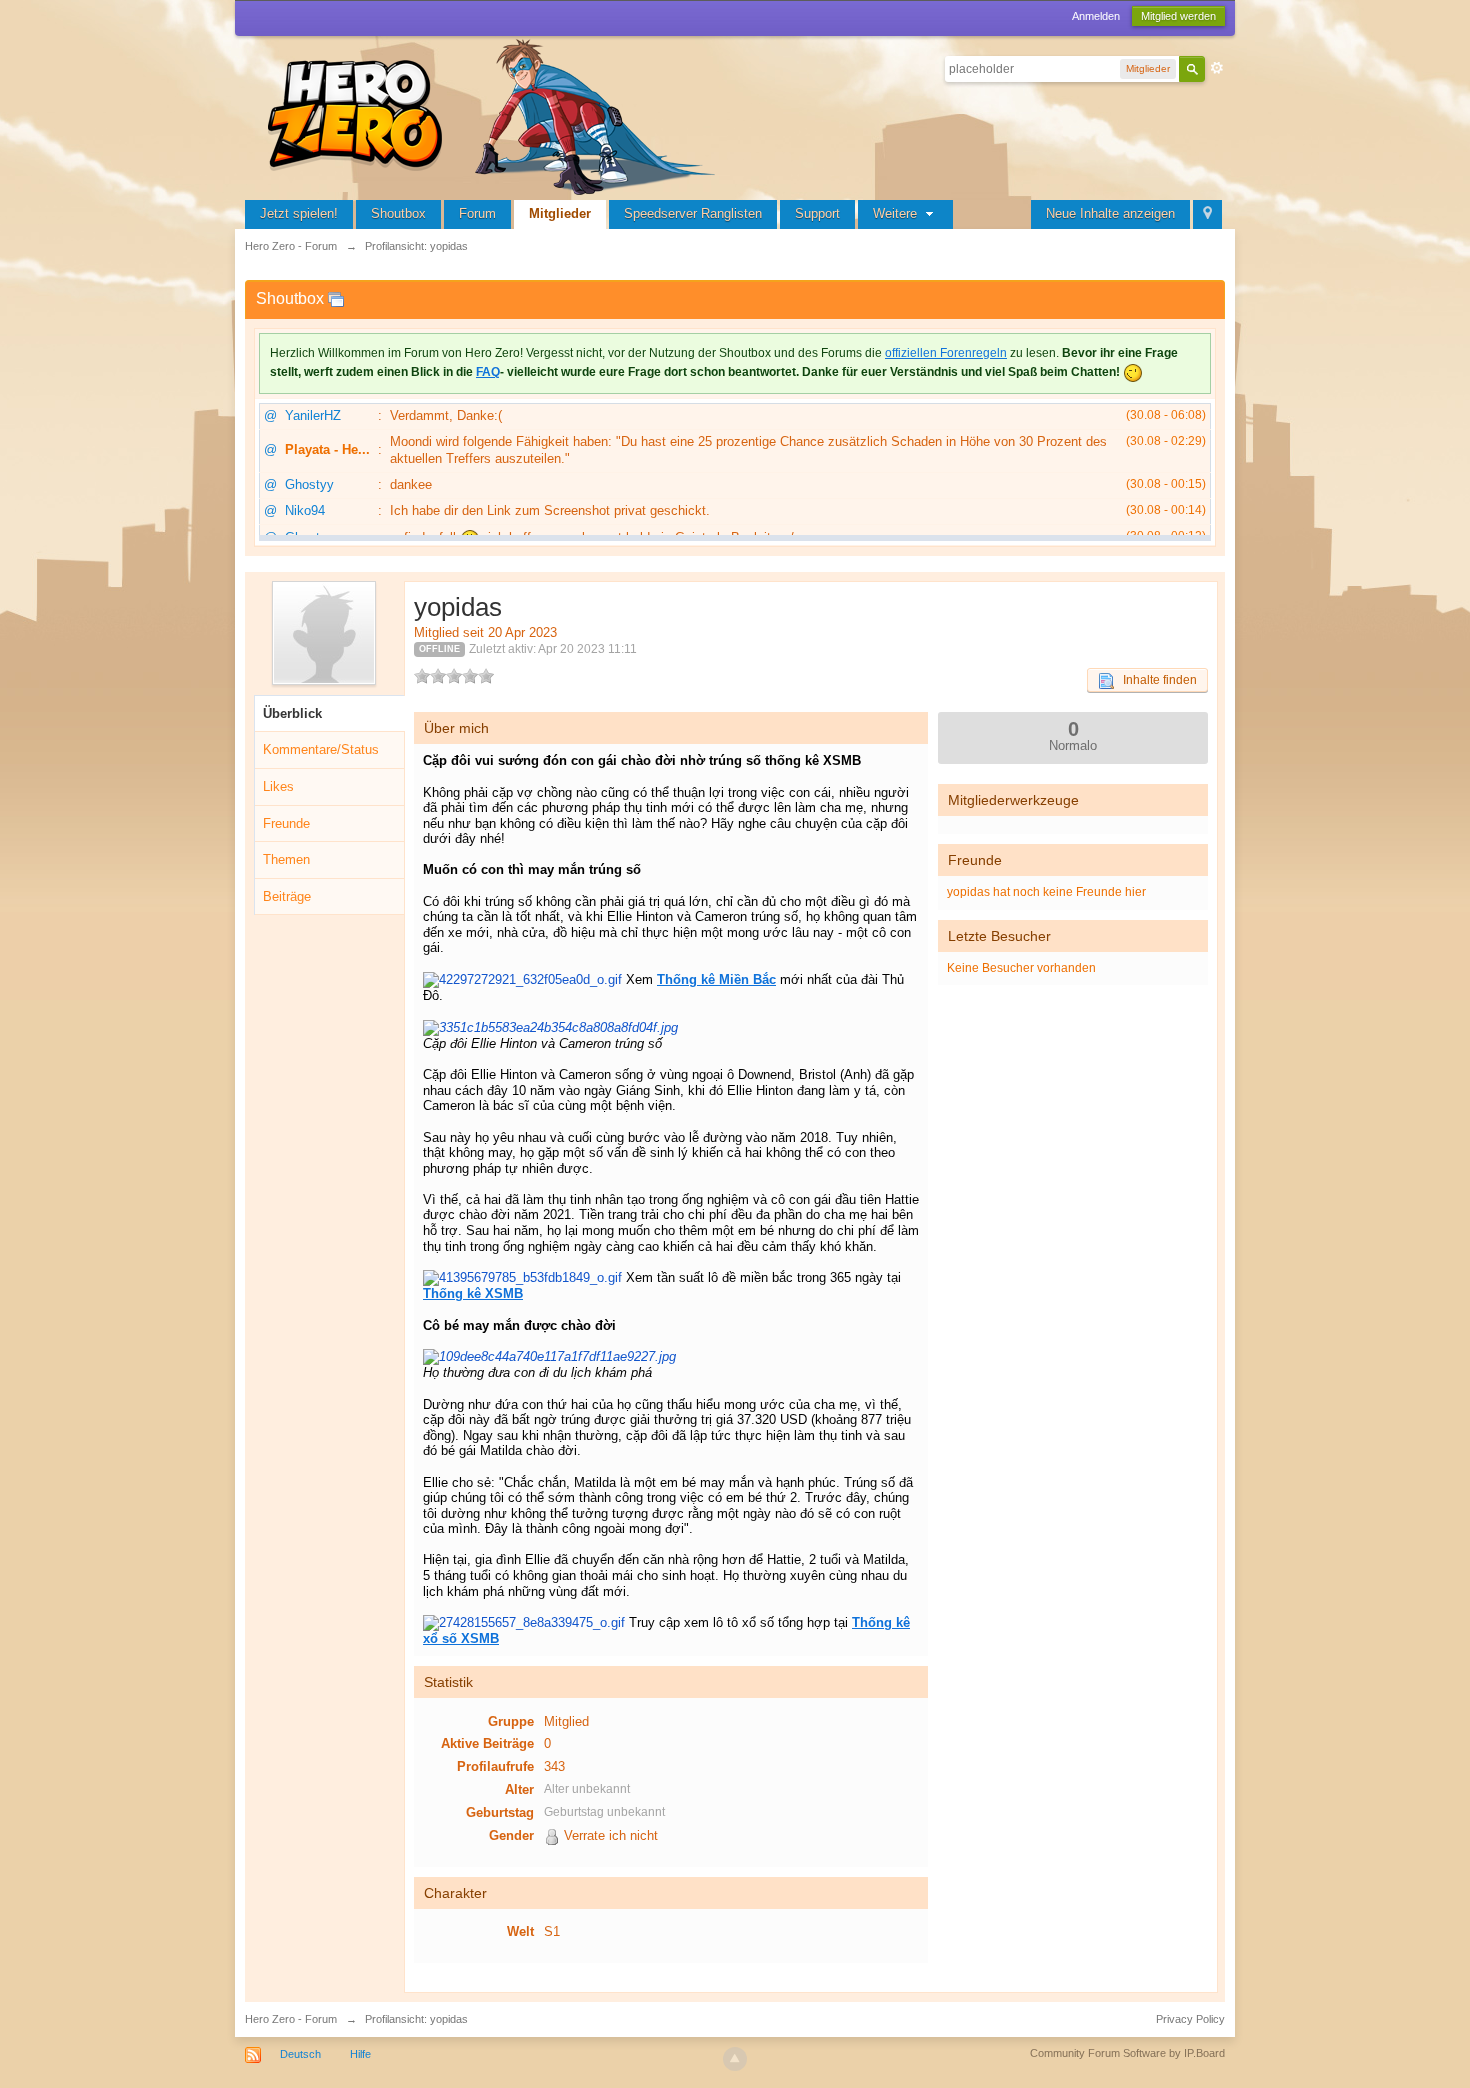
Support (817, 213)
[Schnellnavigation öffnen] (1207, 214)
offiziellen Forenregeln (946, 353)
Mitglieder (560, 213)
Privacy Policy (1190, 2019)
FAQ (488, 372)
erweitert (1217, 68)
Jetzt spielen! (299, 213)
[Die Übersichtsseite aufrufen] (495, 114)
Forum (477, 213)
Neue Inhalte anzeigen (1110, 213)
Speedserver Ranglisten (693, 213)
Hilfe (360, 2054)
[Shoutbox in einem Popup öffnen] (336, 298)
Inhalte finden (1155, 680)
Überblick (292, 713)
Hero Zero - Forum (291, 2019)
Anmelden (1096, 16)
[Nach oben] (735, 2059)
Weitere (897, 213)
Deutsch (300, 2054)
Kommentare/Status (321, 749)
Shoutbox (398, 213)
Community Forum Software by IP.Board (1127, 2053)
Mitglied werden (1178, 16)
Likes (278, 786)
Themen (286, 859)
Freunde (286, 823)
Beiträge (287, 896)
